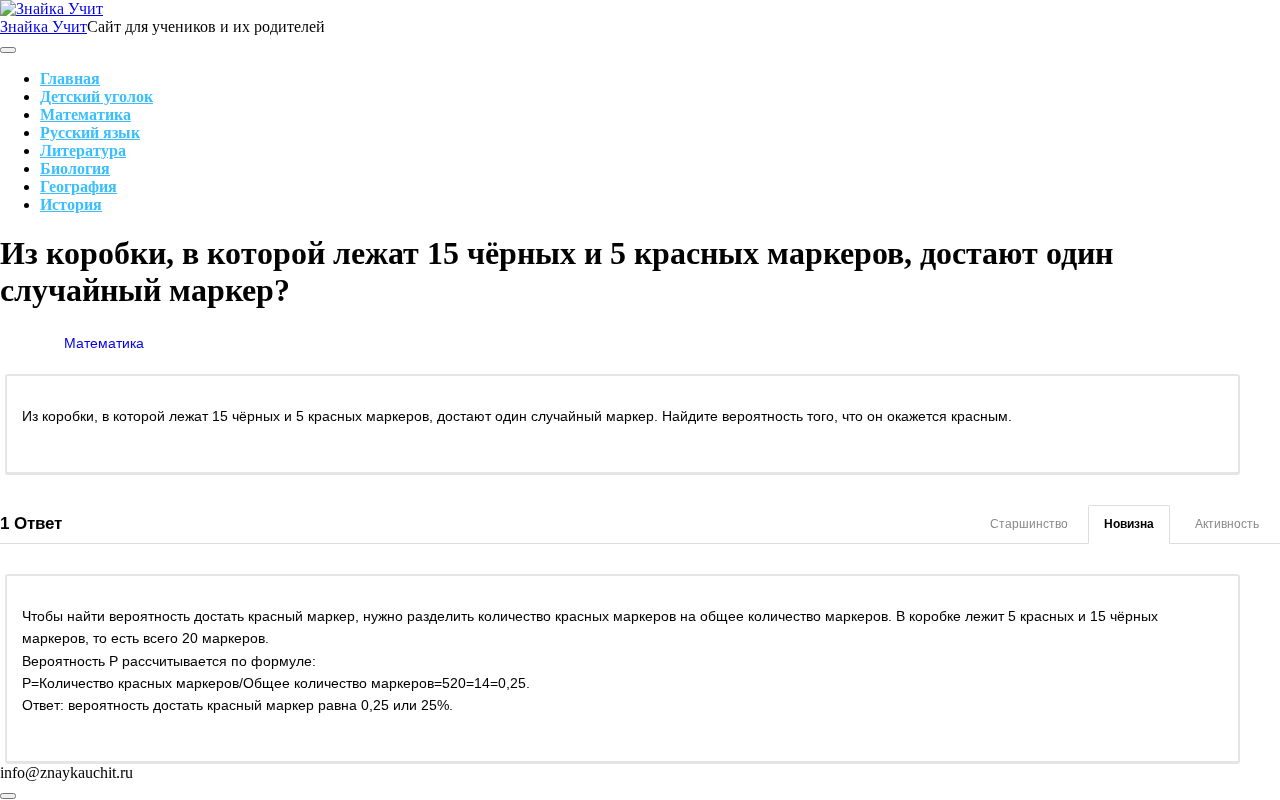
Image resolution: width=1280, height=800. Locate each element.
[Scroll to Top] (8, 796)
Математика (85, 114)
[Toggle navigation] (8, 50)
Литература (83, 150)
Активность (1227, 524)
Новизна (1129, 524)
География (78, 186)
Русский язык (90, 132)
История (71, 204)
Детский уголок (96, 96)
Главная (70, 78)
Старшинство (1029, 524)
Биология (75, 168)
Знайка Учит (43, 26)
